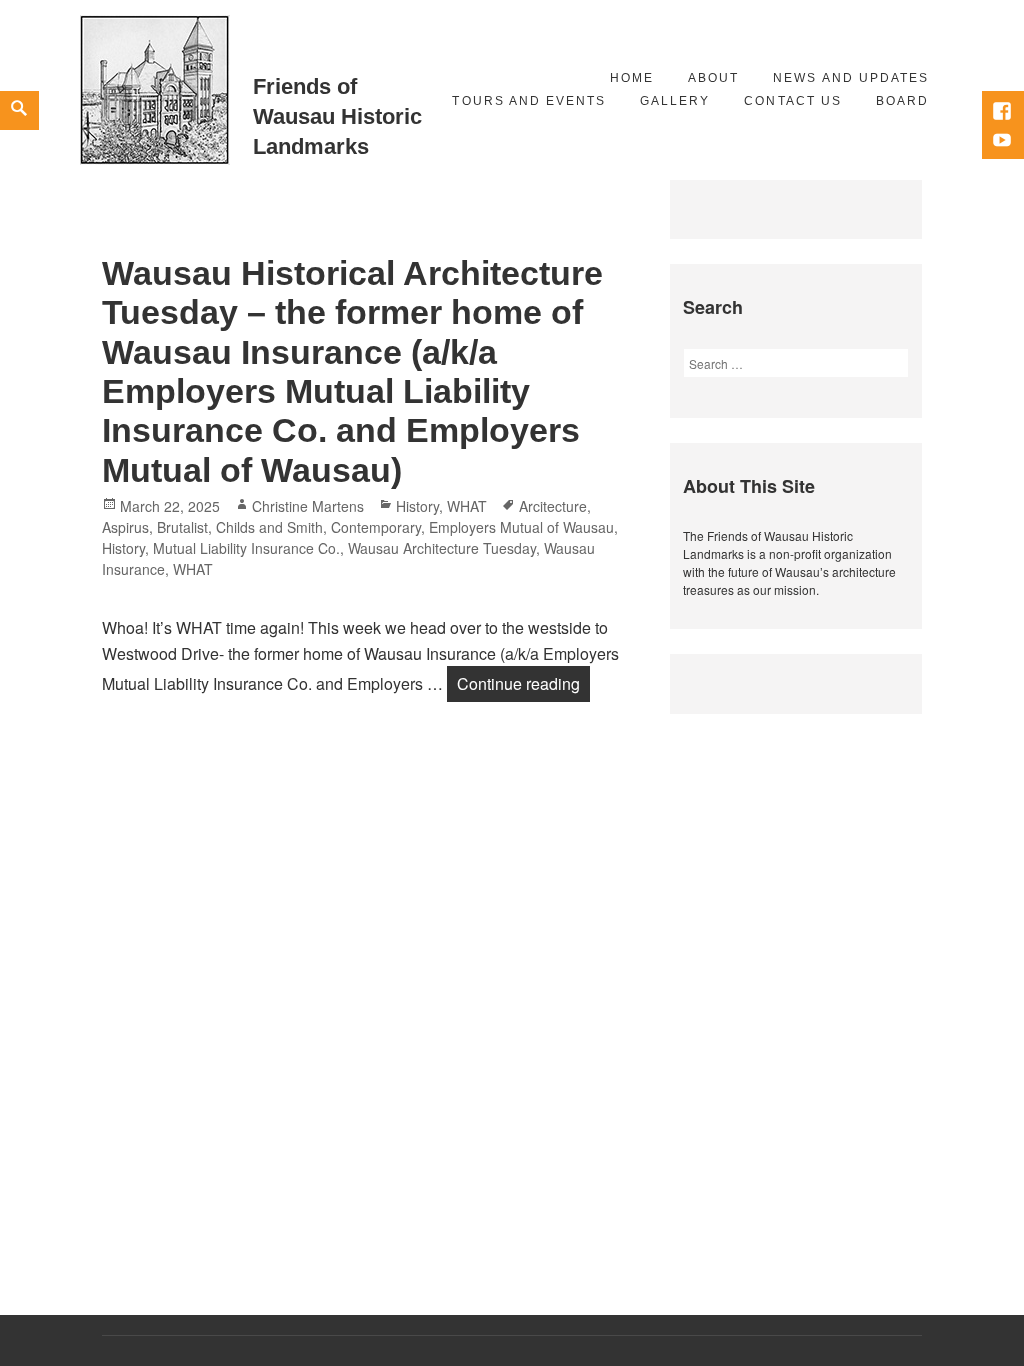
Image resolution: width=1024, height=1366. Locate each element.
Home (632, 78)
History (417, 506)
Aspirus (125, 527)
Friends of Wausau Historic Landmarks (337, 116)
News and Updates (851, 78)
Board (902, 101)
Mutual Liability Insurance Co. (246, 548)
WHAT (467, 506)
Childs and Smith (269, 527)
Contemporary (376, 527)
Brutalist (182, 527)
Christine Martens (308, 506)
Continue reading (523, 683)
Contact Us (792, 101)
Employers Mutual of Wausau (521, 527)
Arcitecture (553, 506)
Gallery (675, 101)
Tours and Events (529, 101)
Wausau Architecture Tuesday (442, 548)
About (713, 78)
